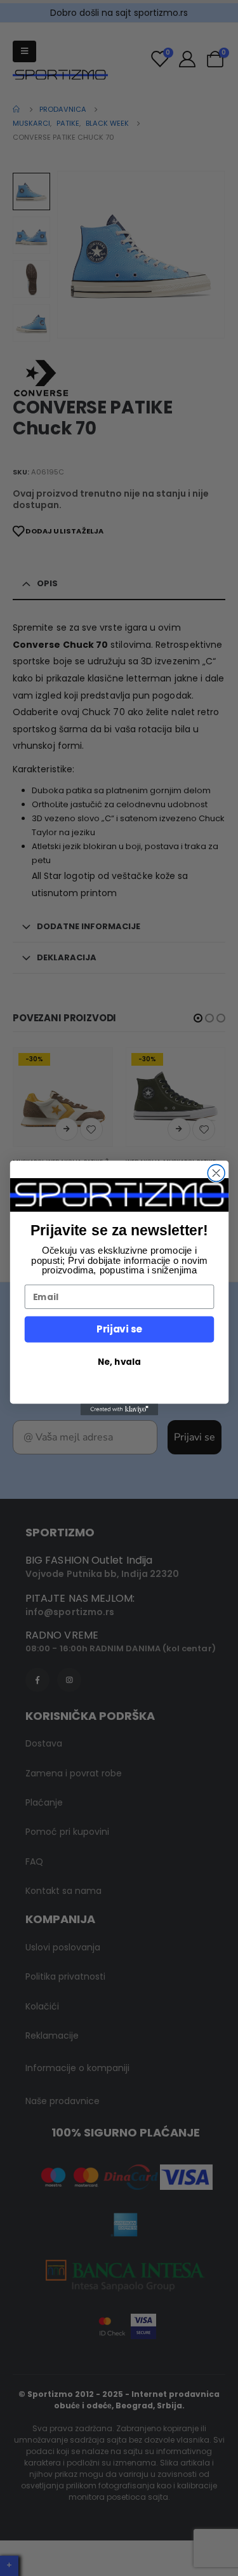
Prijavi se (119, 1329)
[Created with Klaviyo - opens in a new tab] (119, 1409)
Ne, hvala (119, 1361)
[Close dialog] (216, 1173)
